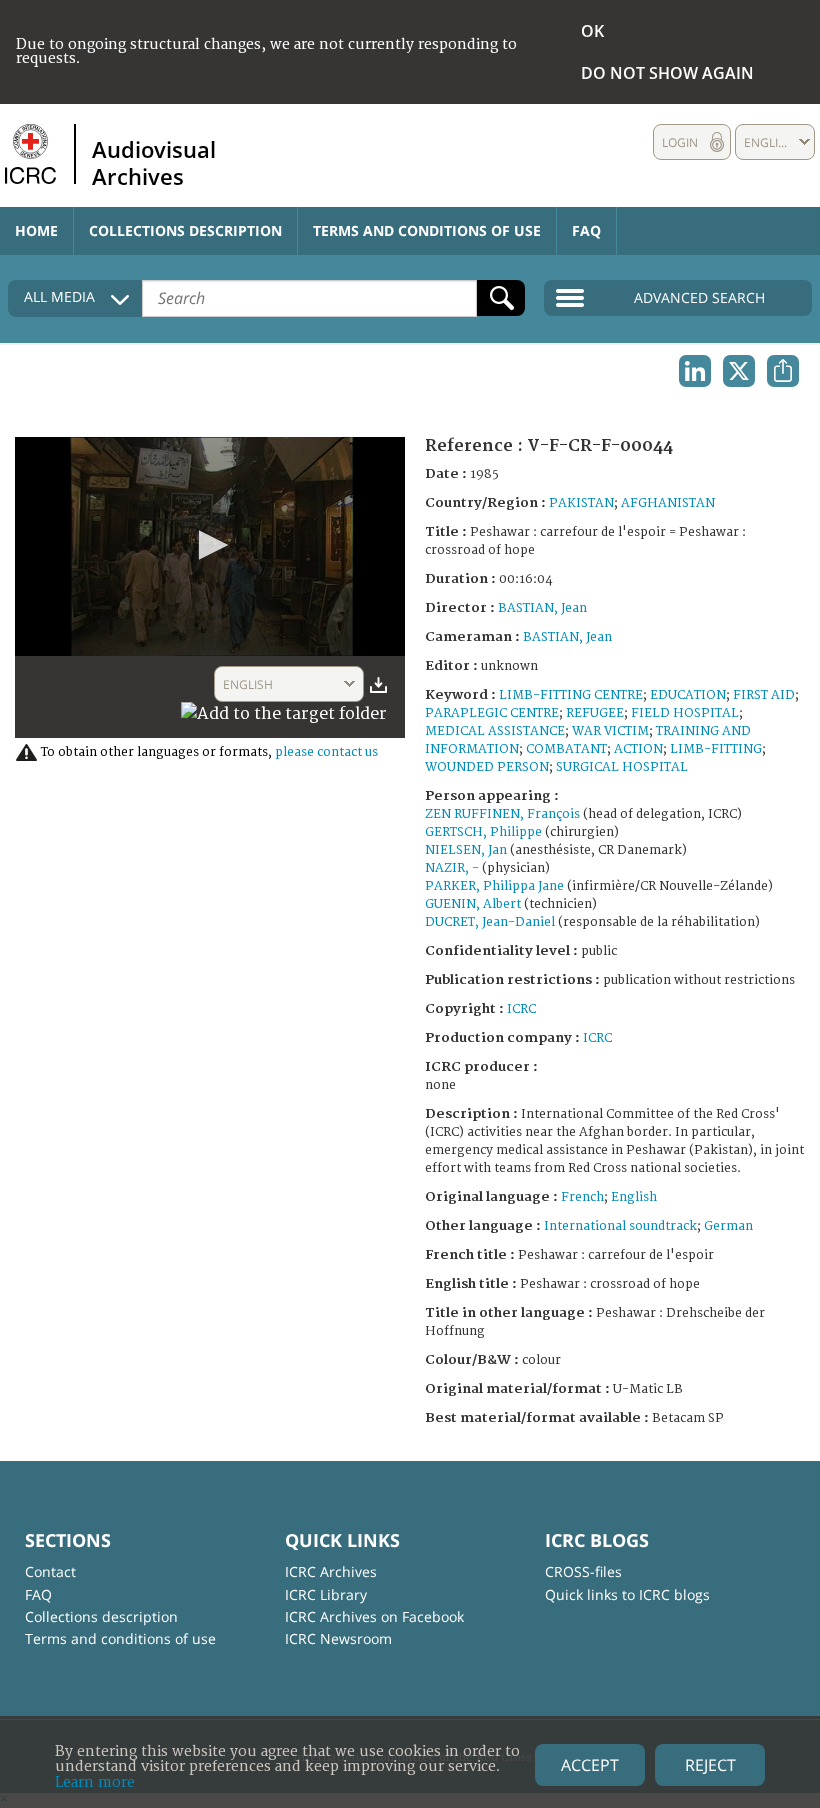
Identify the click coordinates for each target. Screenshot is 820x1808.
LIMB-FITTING (716, 749)
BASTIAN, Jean (542, 608)
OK (592, 31)
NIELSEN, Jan (466, 850)
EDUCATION (688, 695)
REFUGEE (595, 713)
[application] (210, 546)
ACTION (638, 749)
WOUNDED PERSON (487, 767)
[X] (739, 371)
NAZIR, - (452, 868)
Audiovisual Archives (154, 162)
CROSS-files (583, 1571)
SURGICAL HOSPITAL (622, 767)
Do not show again (667, 73)
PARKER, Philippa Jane (494, 886)
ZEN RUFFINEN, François (502, 814)
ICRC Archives (331, 1571)
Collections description (185, 230)
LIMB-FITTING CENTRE (571, 695)
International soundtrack (620, 1226)
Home (36, 230)
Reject (710, 1765)
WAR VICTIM (610, 731)
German (728, 1226)
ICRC (521, 1009)
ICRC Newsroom (338, 1638)
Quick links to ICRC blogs (627, 1594)
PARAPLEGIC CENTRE (492, 713)
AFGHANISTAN (668, 503)
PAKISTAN (581, 503)
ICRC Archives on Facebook (374, 1616)
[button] (210, 545)
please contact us (326, 752)
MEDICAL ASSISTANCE (495, 731)
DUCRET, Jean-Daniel (490, 922)
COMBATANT (566, 749)
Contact (50, 1571)
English (634, 1197)
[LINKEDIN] (695, 371)
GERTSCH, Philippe (483, 832)
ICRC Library (326, 1594)
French (582, 1197)
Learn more (95, 1782)
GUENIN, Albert (473, 904)
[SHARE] (783, 371)
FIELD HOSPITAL (685, 713)
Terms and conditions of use (427, 230)
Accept (590, 1765)
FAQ (586, 230)
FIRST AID (764, 695)
